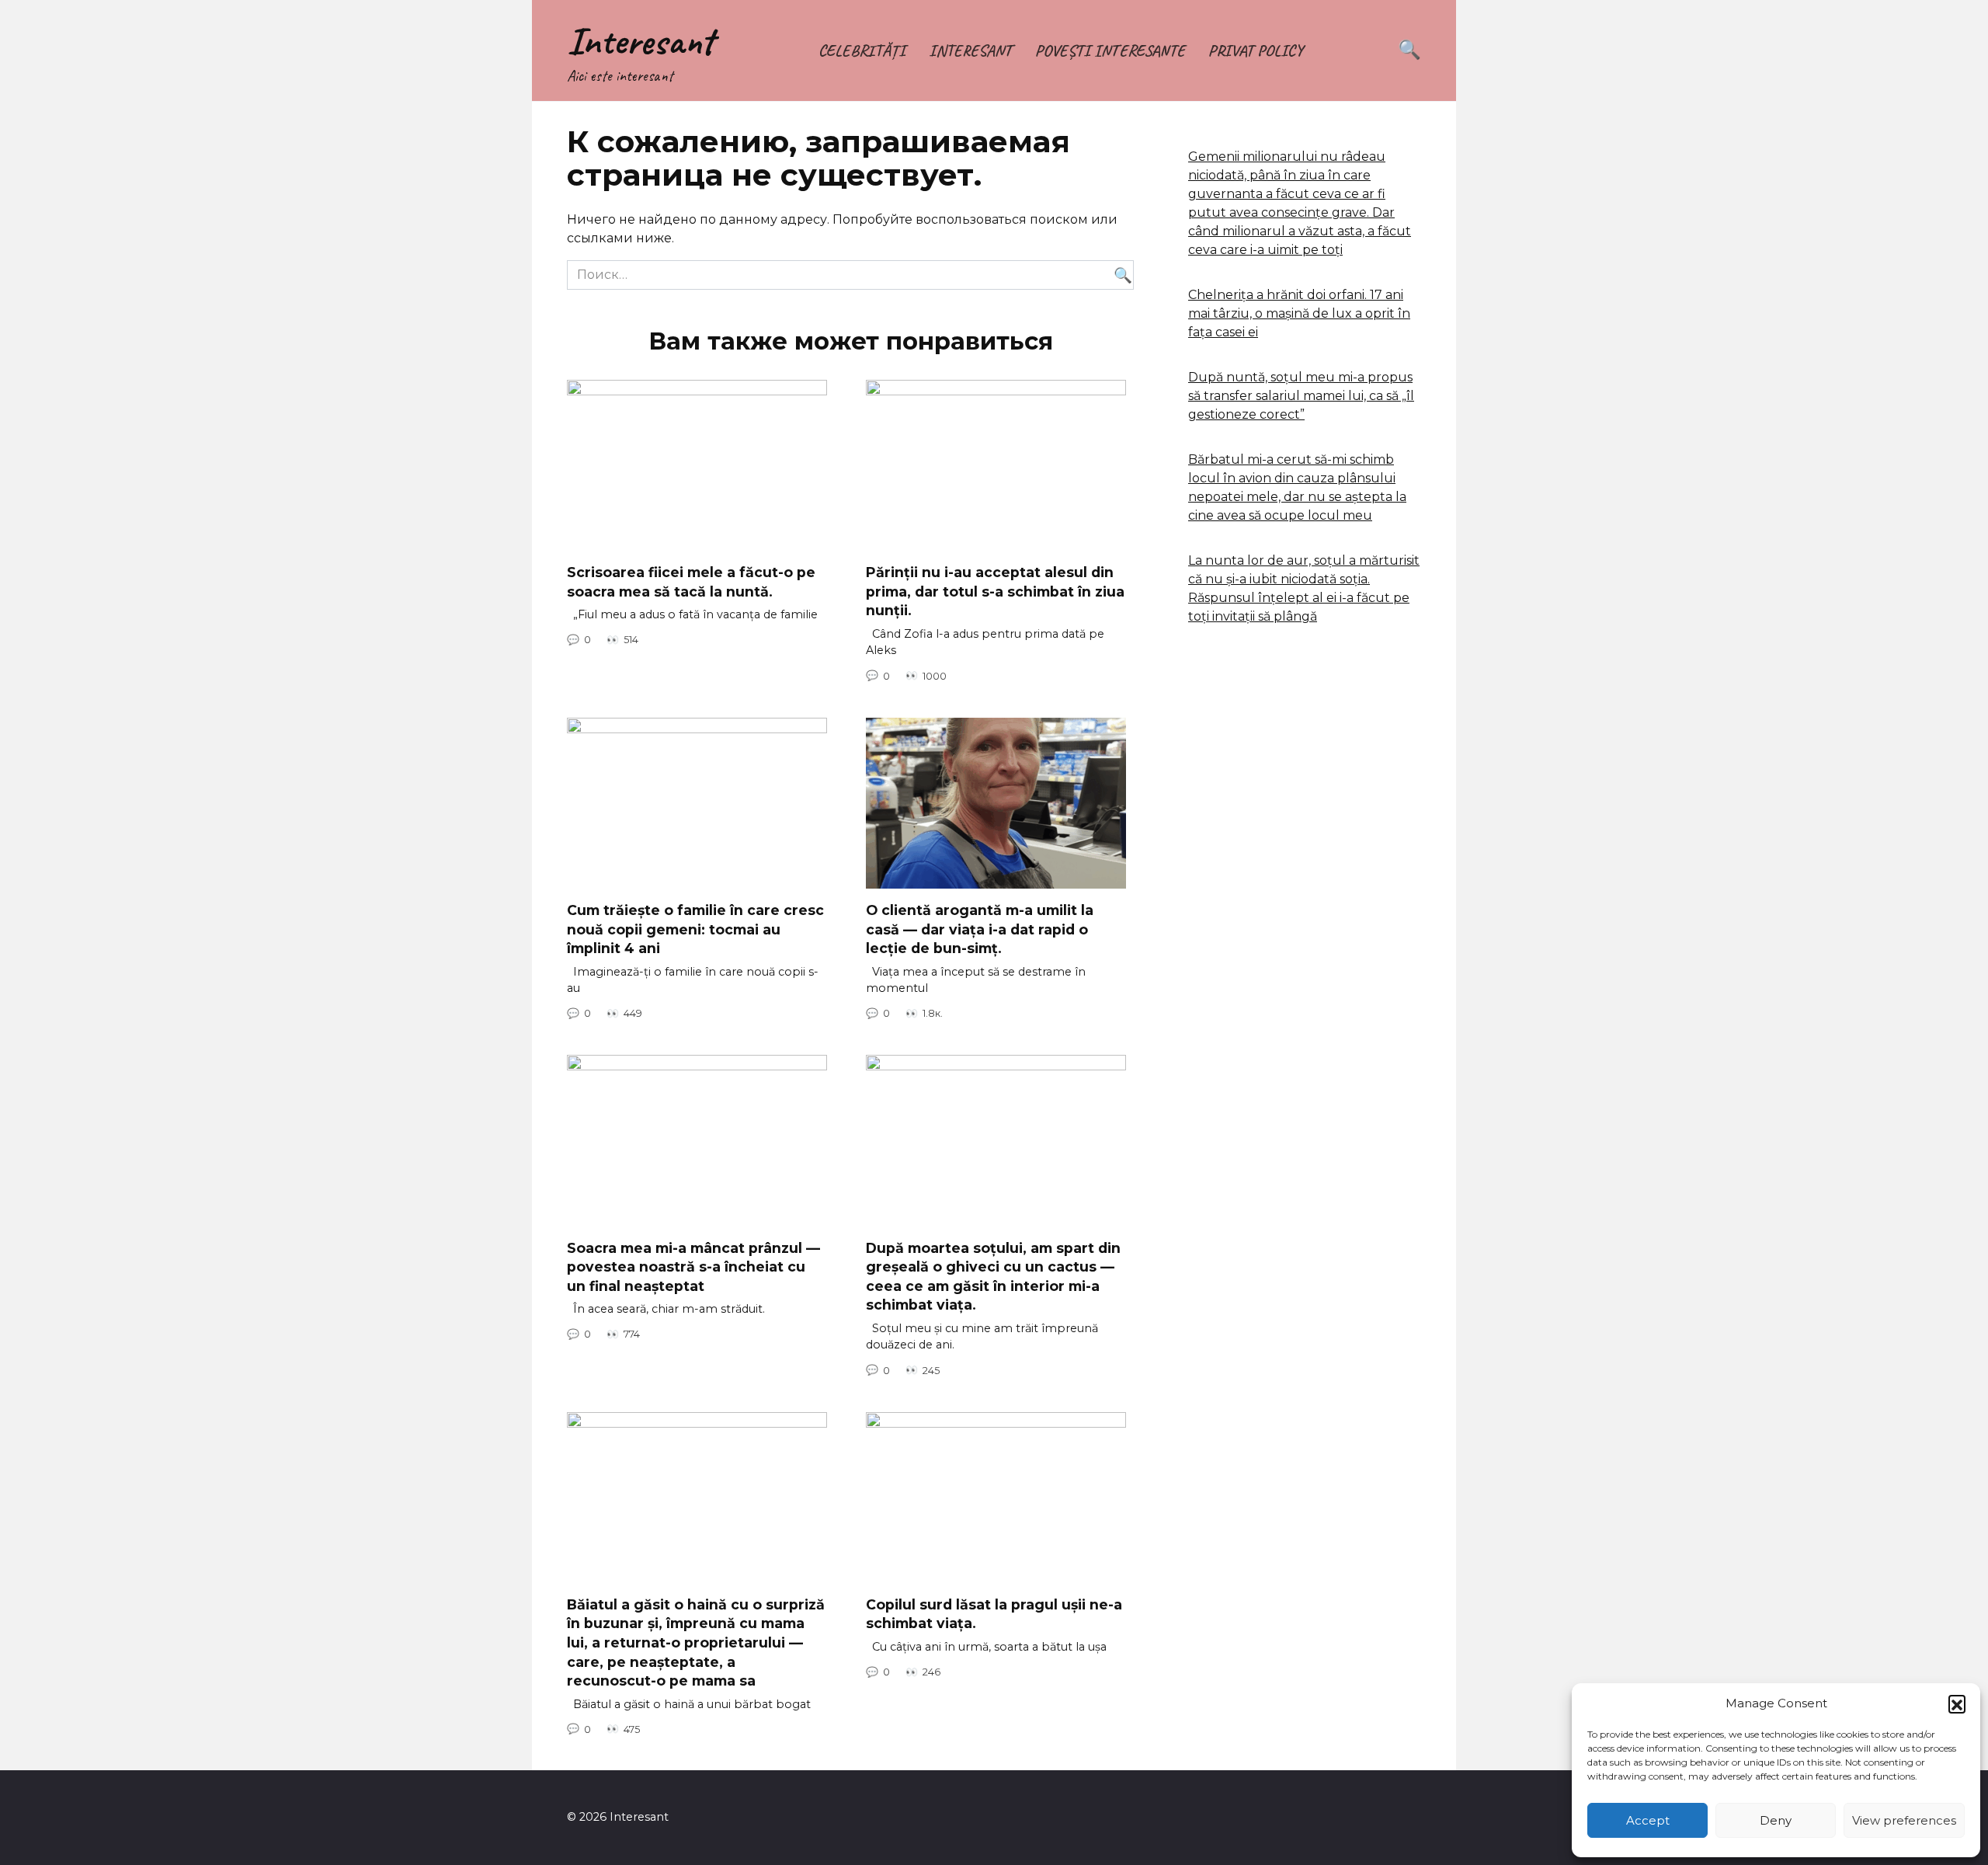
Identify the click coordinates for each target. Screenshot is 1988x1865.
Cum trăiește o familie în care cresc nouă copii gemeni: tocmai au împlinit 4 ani (695, 929)
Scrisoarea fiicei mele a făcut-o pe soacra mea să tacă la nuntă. (691, 582)
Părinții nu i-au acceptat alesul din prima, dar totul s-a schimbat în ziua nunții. (995, 591)
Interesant (640, 41)
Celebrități (862, 50)
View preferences (1904, 1820)
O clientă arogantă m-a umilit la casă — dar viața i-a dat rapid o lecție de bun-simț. (980, 929)
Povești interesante (1110, 50)
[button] (1957, 1703)
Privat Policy (1255, 50)
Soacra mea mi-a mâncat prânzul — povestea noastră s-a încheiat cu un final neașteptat (693, 1266)
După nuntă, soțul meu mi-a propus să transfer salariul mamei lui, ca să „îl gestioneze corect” (1301, 396)
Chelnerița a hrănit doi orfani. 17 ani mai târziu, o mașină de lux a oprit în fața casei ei (1299, 313)
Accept (1648, 1820)
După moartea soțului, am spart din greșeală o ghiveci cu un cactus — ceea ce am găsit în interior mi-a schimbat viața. (993, 1276)
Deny (1776, 1820)
